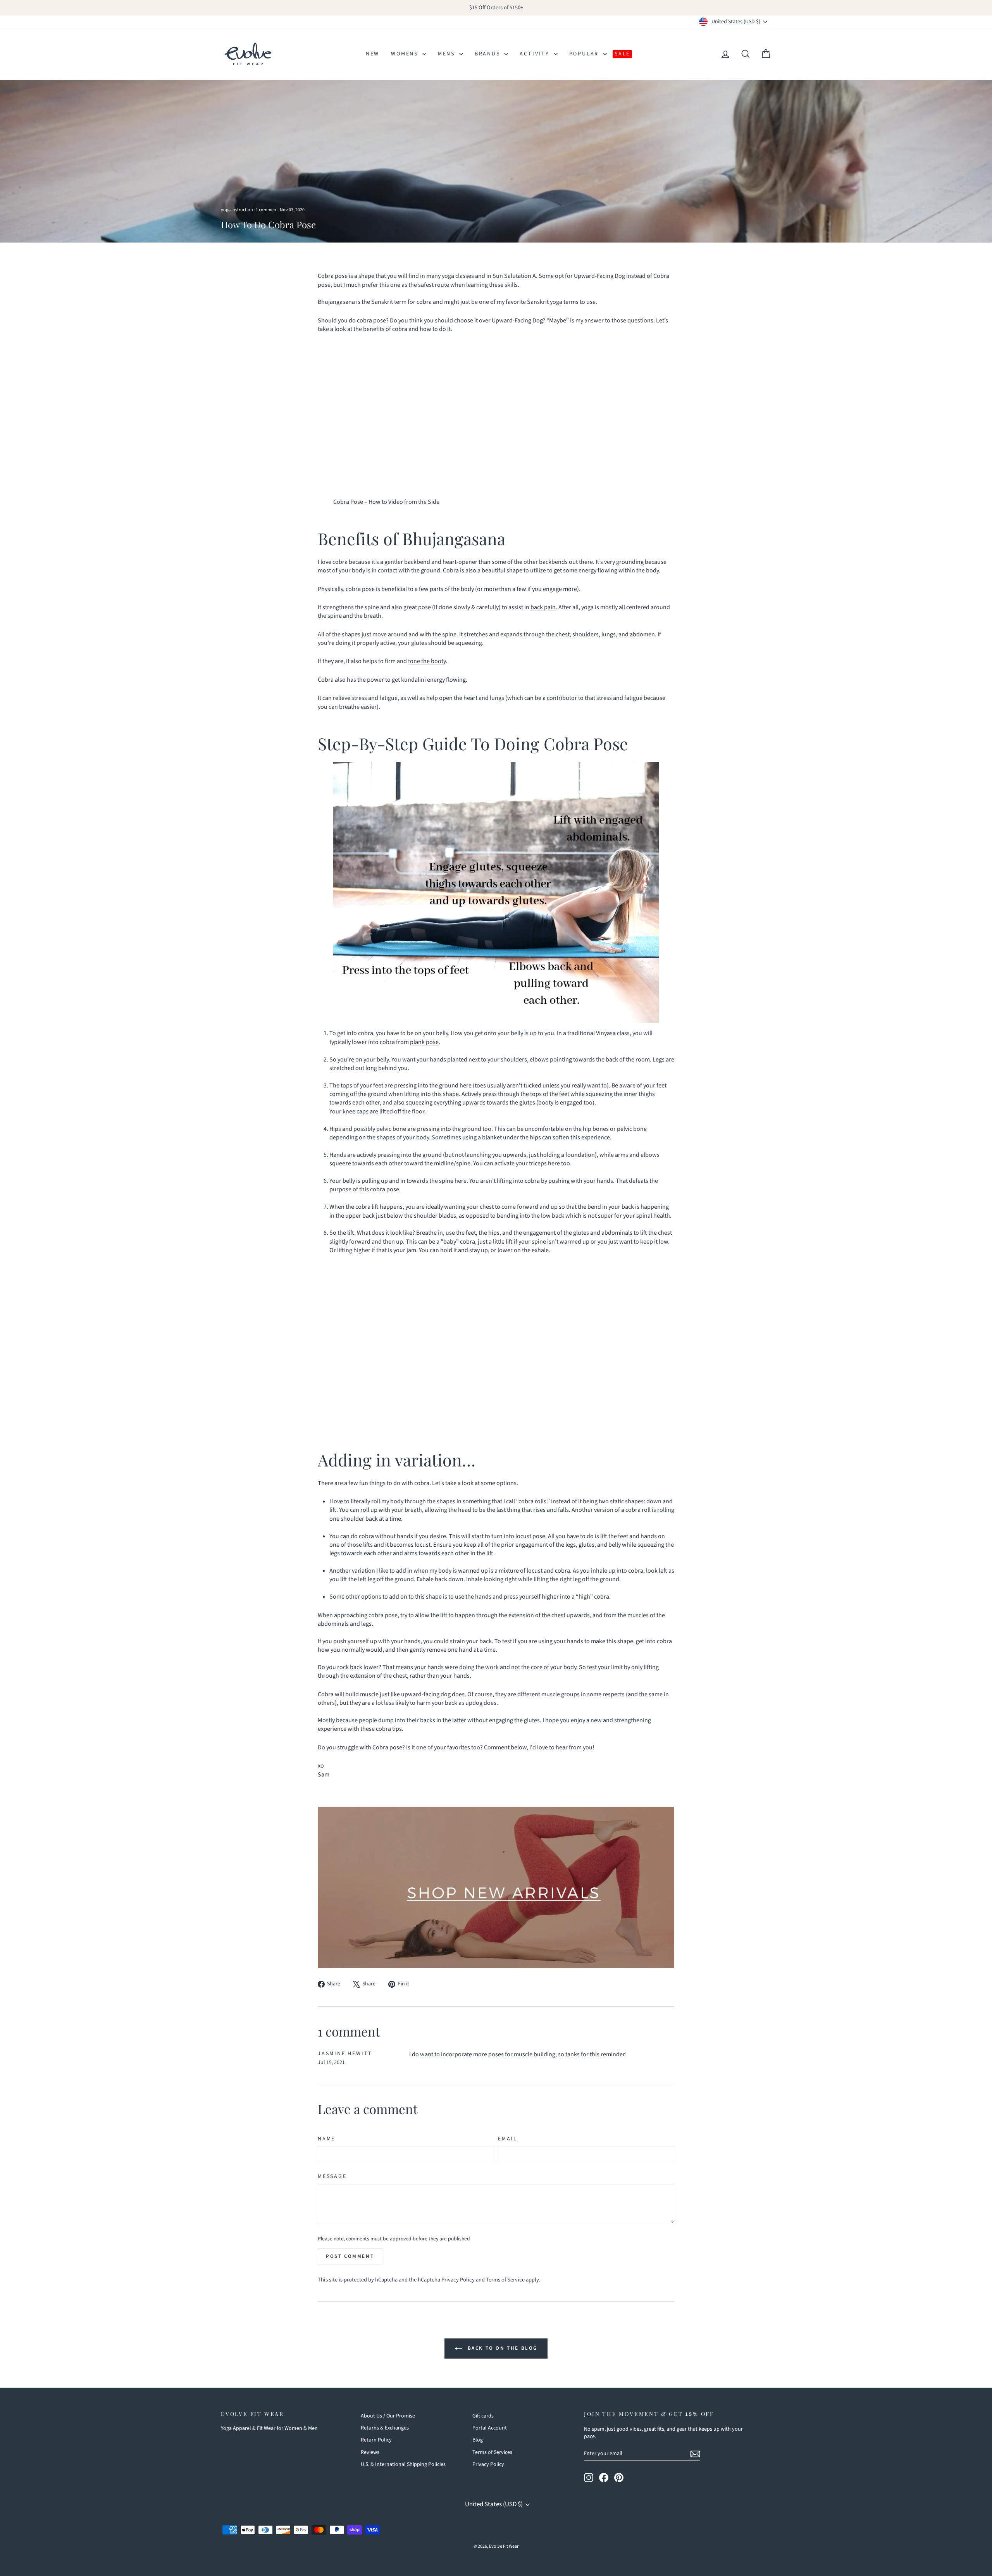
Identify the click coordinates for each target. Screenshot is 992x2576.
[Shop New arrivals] (496, 1887)
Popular (585, 54)
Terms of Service (505, 2280)
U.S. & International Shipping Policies (403, 2464)
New (373, 54)
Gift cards (483, 2416)
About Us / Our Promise (388, 2416)
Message (332, 2177)
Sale (622, 54)
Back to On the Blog (501, 2348)
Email (508, 2139)
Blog (478, 2440)
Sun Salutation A (514, 276)
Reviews (370, 2452)
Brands (489, 54)
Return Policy (376, 2440)
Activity (536, 54)
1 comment (267, 210)
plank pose (424, 1042)
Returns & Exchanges (385, 2428)
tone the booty (427, 661)
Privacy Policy (458, 2280)
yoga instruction (237, 210)
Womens (406, 54)
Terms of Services (492, 2452)
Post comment (350, 2256)
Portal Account (490, 2428)
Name (326, 2139)
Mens (448, 54)
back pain (543, 607)
